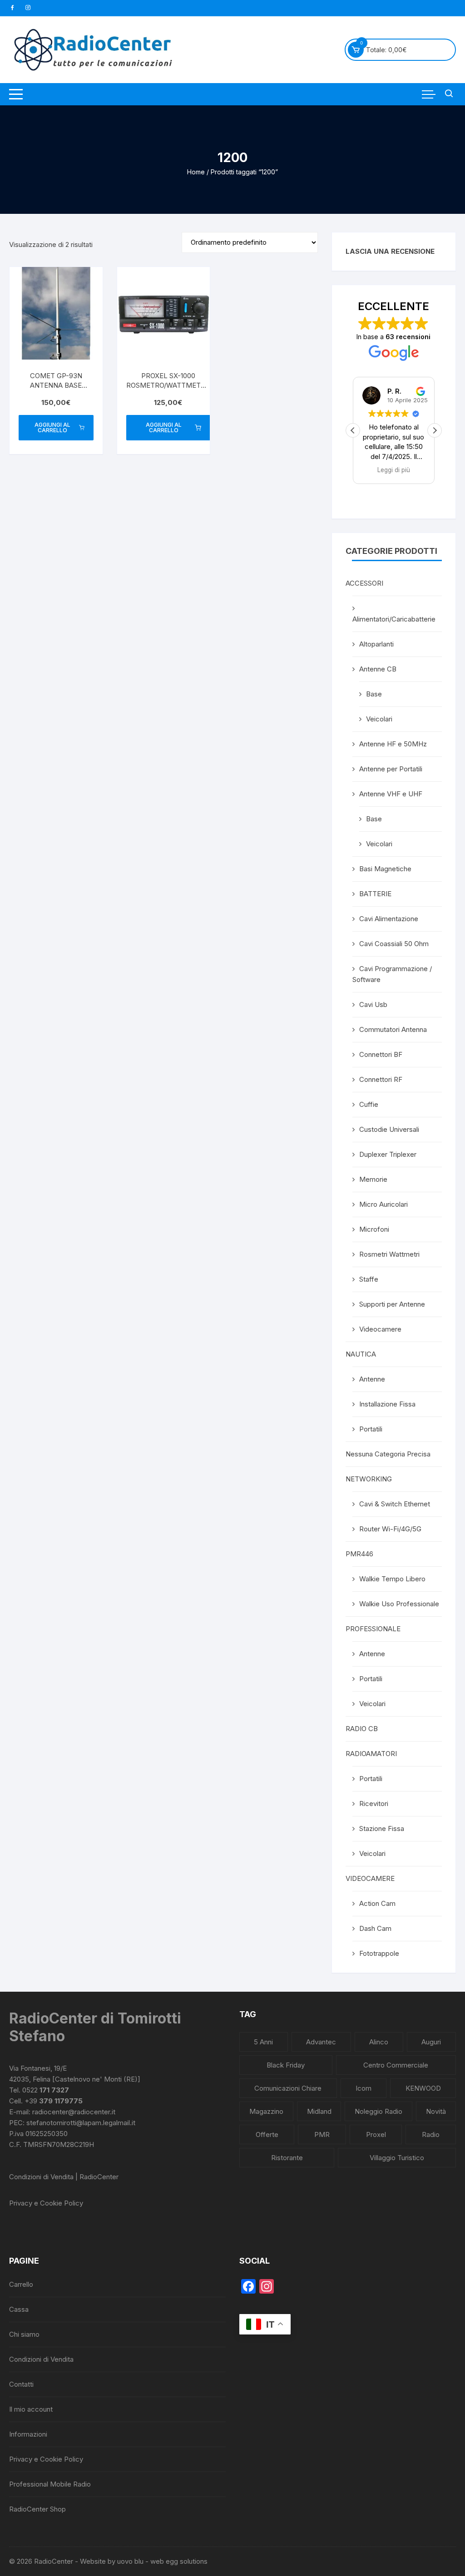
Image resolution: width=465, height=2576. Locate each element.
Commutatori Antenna (393, 1029)
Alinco (379, 2042)
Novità (436, 2111)
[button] (435, 430)
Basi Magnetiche (385, 869)
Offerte (267, 2134)
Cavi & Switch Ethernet (395, 1504)
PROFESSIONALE (373, 1629)
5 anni (263, 2042)
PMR (322, 2134)
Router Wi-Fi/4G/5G (390, 1529)
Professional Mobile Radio (50, 2484)
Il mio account (31, 2409)
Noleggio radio (378, 2111)
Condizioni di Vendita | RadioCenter (64, 2177)
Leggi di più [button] (394, 470)
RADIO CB (362, 1729)
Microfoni (374, 1229)
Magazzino (266, 2111)
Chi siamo (24, 2334)
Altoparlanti (376, 644)
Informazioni (28, 2434)
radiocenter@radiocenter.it (74, 2112)
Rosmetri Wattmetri (389, 1254)
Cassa (19, 2309)
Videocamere (380, 1329)
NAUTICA (361, 1354)
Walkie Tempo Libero (392, 1579)
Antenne (372, 1379)
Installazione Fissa (387, 1404)
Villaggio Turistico (397, 2158)
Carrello (21, 2284)
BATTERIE (375, 894)
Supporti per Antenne (392, 1304)
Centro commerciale (396, 2065)
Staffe (369, 1279)
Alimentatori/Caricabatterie (394, 619)
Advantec (321, 2042)
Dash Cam (375, 1928)
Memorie (373, 1179)
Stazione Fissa (382, 1828)
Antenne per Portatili (391, 769)
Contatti (21, 2384)
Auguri (431, 2042)
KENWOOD (423, 2088)
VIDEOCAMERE (370, 1878)
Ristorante (287, 2158)
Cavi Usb (373, 1004)
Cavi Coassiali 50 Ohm (394, 944)
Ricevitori (374, 1804)
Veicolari (379, 719)
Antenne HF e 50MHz (393, 744)
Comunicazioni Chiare (288, 2088)
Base (374, 694)
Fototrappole (379, 1953)
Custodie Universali (389, 1129)
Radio (431, 2134)
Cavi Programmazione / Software (392, 974)
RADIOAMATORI (371, 1754)
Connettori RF (381, 1079)
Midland (319, 2111)
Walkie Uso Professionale (399, 1604)
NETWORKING (369, 1479)
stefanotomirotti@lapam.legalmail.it (81, 2123)
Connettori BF (381, 1054)
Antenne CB (378, 669)
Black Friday (286, 2065)
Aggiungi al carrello (52, 427)
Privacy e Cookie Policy (46, 2203)
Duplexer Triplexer (388, 1154)
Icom (364, 2088)
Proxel (376, 2134)
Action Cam (377, 1903)
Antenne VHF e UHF (391, 794)
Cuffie (369, 1104)
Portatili (371, 1429)
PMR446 (359, 1554)
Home (196, 172)
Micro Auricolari (383, 1204)
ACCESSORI (364, 583)
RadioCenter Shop (37, 2509)
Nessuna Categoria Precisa (388, 1454)
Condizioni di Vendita (41, 2359)
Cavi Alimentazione (389, 919)
